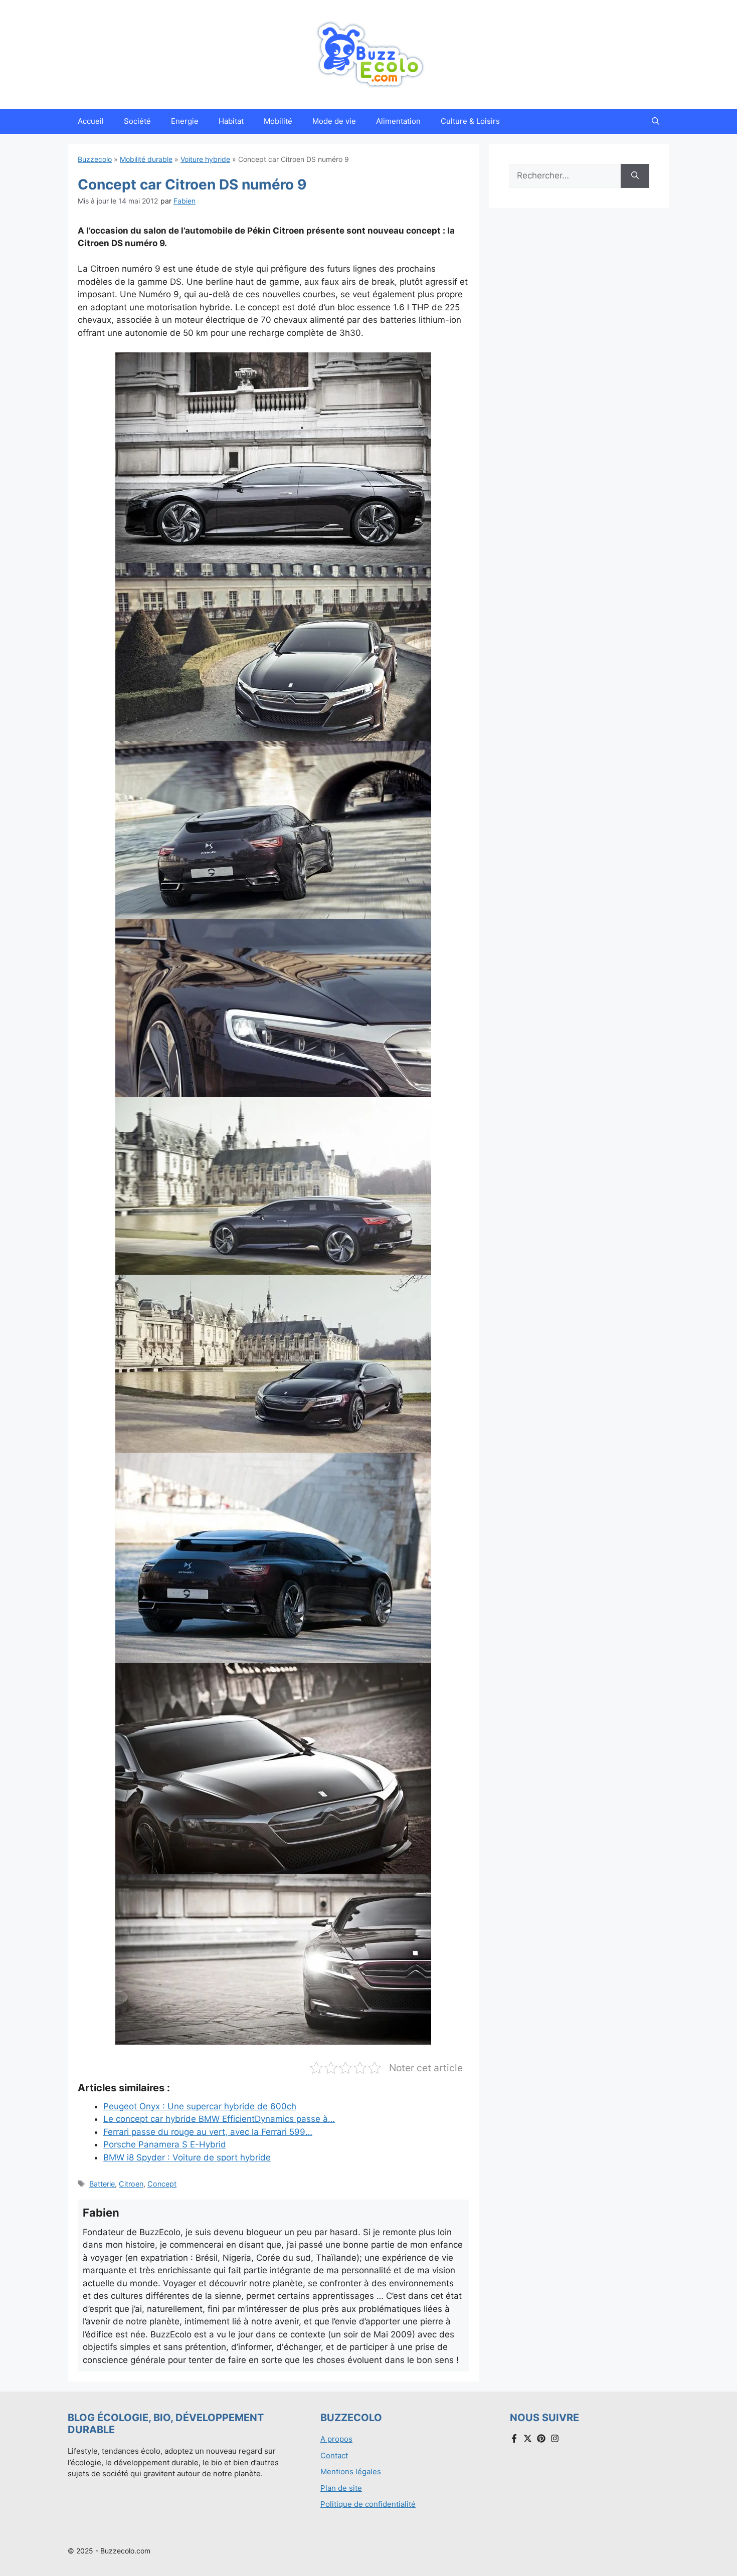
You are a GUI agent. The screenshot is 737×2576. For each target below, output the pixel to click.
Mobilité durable (146, 159)
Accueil (91, 121)
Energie (185, 121)
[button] (656, 121)
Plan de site (341, 2488)
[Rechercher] (635, 176)
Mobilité (278, 121)
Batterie (102, 2184)
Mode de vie (334, 121)
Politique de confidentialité (368, 2504)
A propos (336, 2439)
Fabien (185, 201)
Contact (334, 2455)
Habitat (231, 121)
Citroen (131, 2184)
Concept (162, 2184)
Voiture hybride (205, 159)
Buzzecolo (95, 159)
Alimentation (398, 121)
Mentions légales (351, 2471)
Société (137, 121)
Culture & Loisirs (470, 121)
